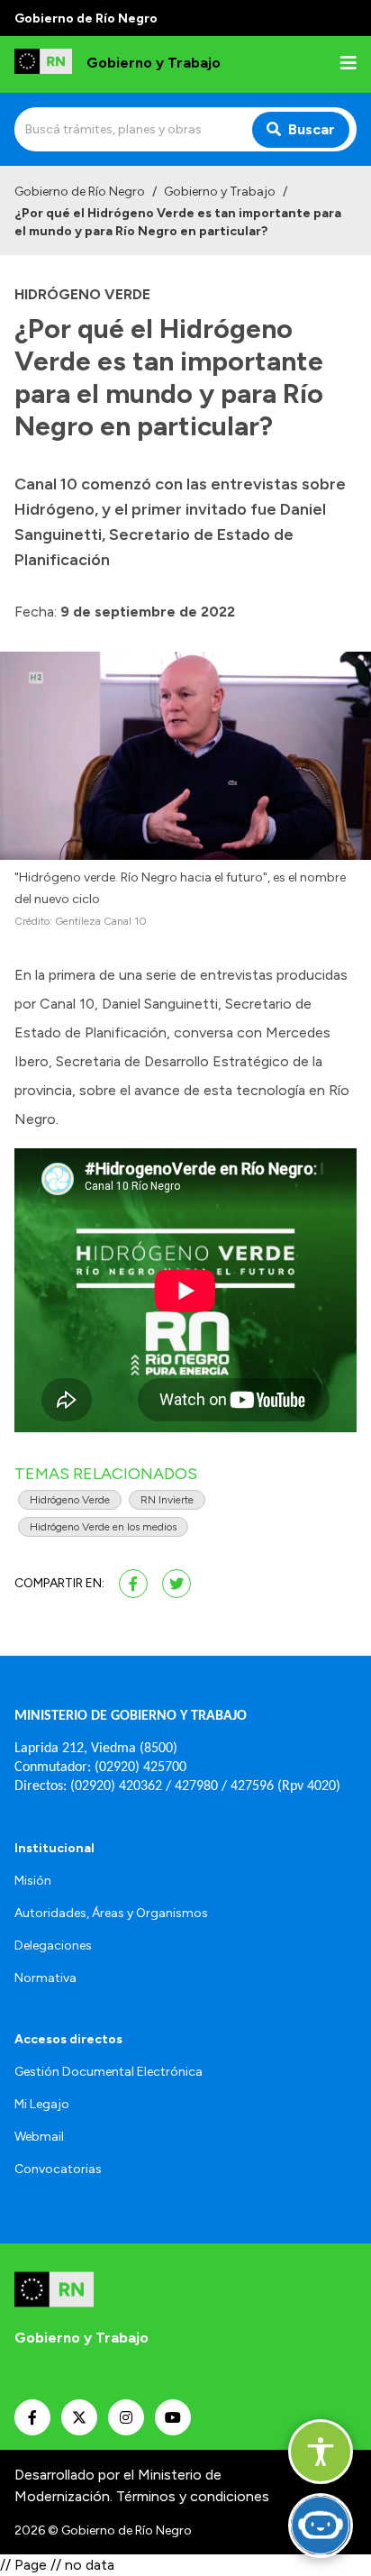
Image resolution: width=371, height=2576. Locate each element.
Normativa (45, 1978)
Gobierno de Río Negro (80, 192)
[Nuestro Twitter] (79, 2417)
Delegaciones (53, 1946)
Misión (33, 1881)
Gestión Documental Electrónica (109, 2072)
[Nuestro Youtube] (173, 2417)
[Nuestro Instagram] (126, 2417)
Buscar (312, 129)
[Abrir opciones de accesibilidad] (321, 2452)
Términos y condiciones (193, 2496)
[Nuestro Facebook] (32, 2417)
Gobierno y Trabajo (220, 192)
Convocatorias (58, 2169)
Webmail (39, 2137)
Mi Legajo (42, 2104)
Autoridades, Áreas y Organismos (111, 1913)
